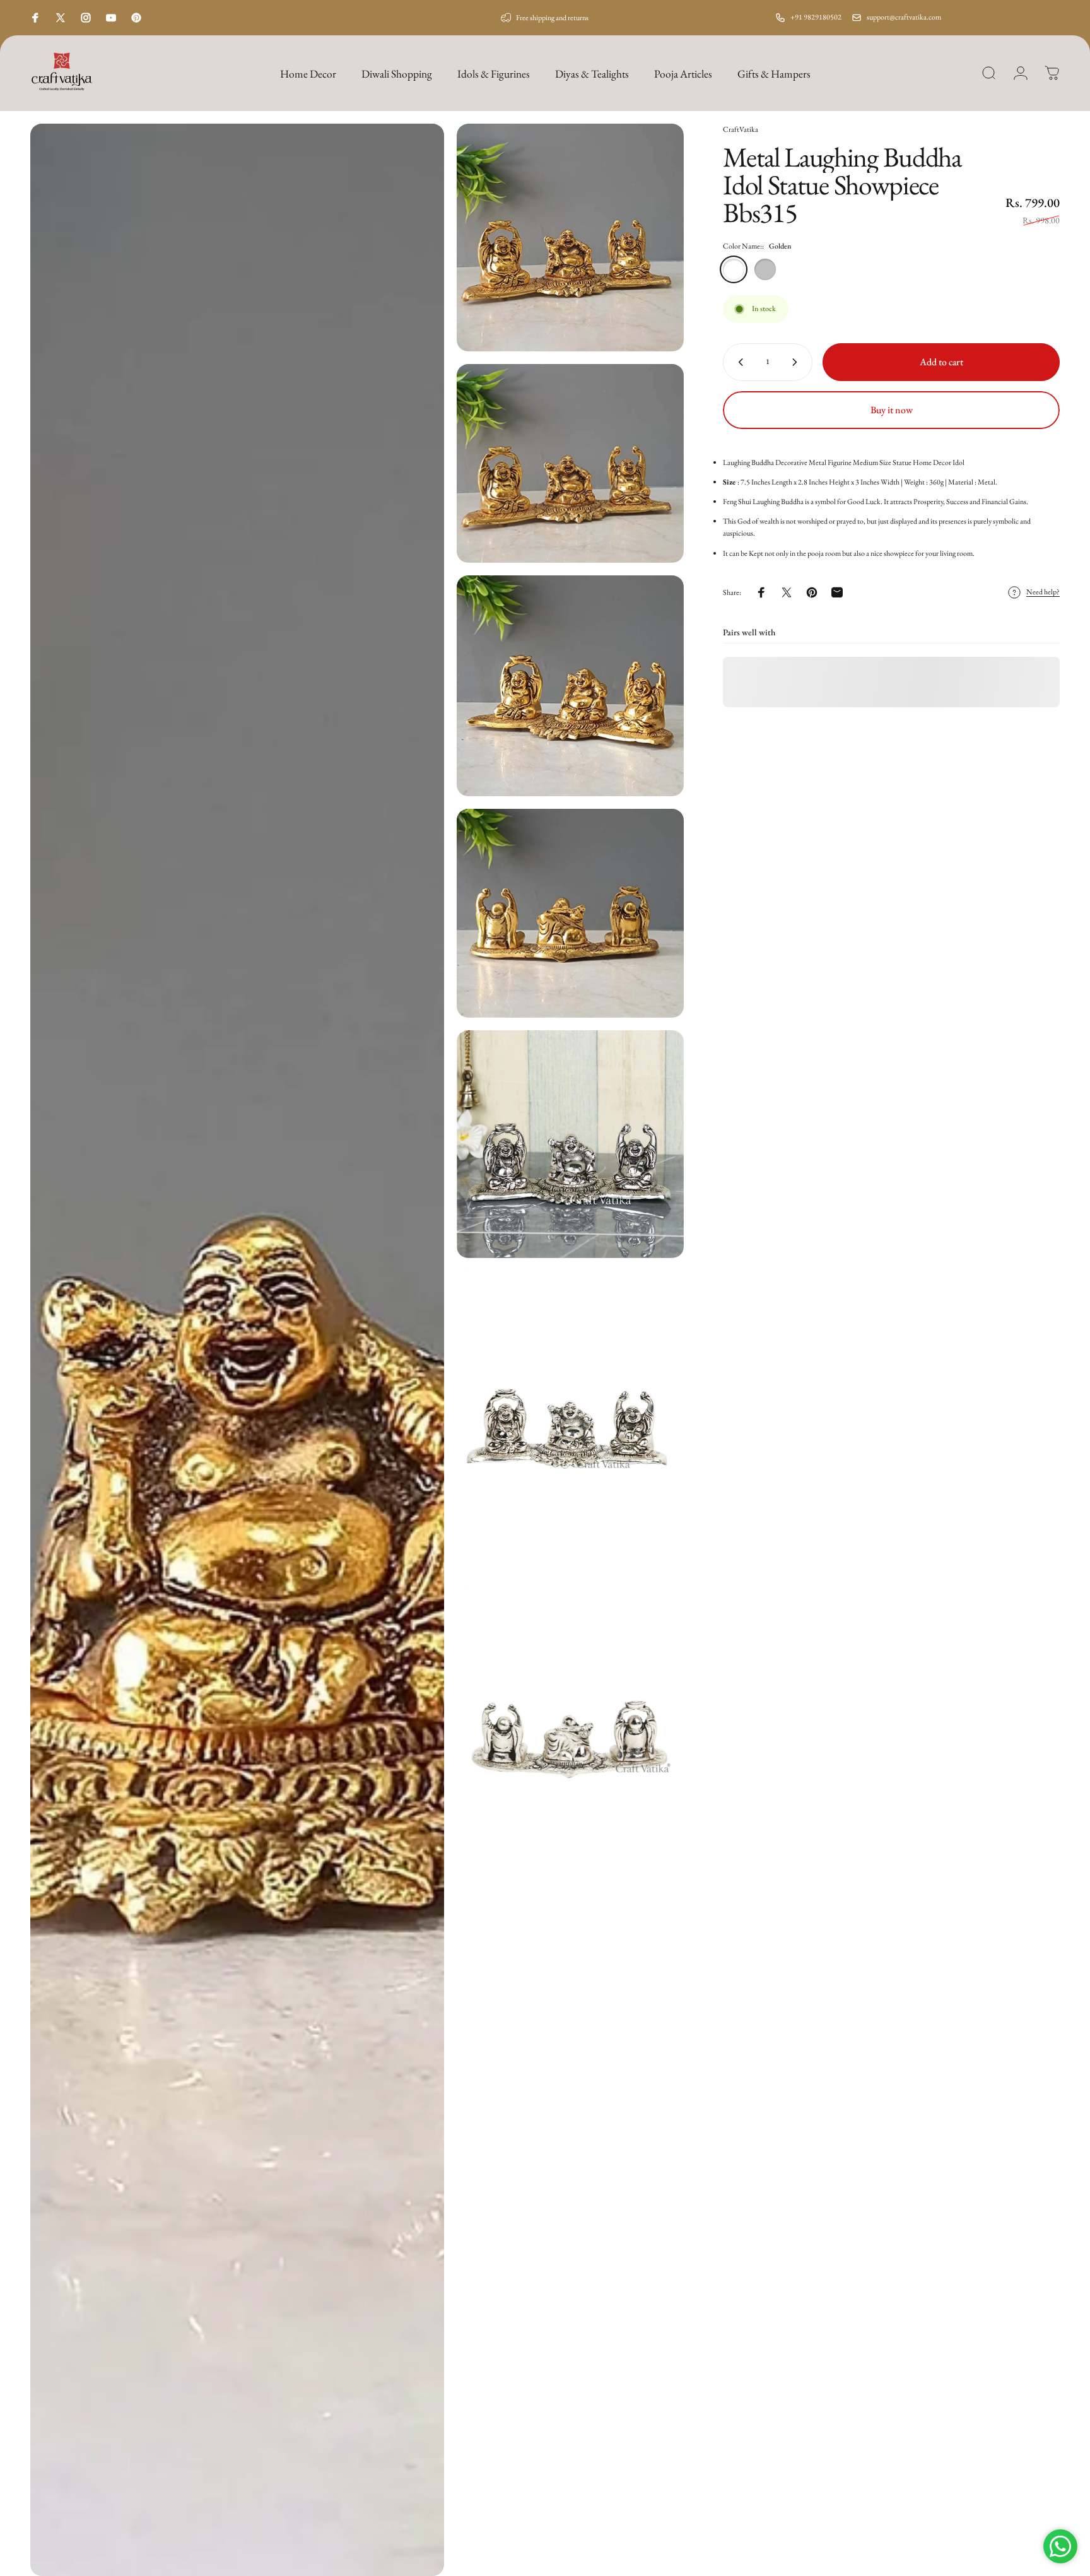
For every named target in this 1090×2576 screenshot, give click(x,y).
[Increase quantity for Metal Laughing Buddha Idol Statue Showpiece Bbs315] (797, 362)
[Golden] (734, 269)
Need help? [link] (1043, 593)
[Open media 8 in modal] (571, 1738)
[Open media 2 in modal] (571, 238)
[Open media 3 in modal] (571, 463)
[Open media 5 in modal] (571, 914)
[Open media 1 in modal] (237, 1350)
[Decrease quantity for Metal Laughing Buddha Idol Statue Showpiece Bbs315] (738, 362)
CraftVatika (741, 129)
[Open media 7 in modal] (571, 1422)
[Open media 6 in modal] (571, 1144)
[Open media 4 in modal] (571, 686)
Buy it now (892, 410)
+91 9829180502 (816, 17)
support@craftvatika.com (904, 17)
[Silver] (765, 269)
